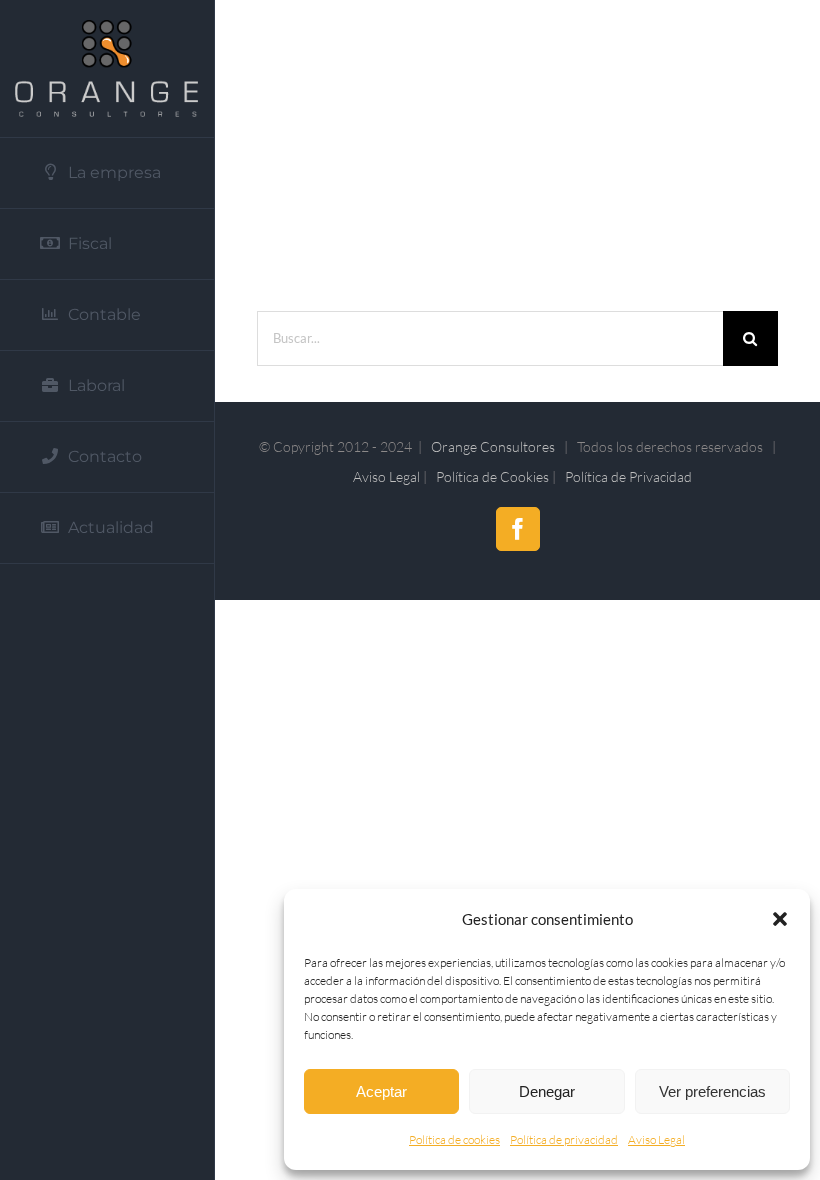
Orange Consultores (493, 446)
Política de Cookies (492, 476)
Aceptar (381, 1091)
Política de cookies (454, 1139)
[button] (780, 919)
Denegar (547, 1091)
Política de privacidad (564, 1139)
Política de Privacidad (628, 476)
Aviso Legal (656, 1139)
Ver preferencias (712, 1091)
